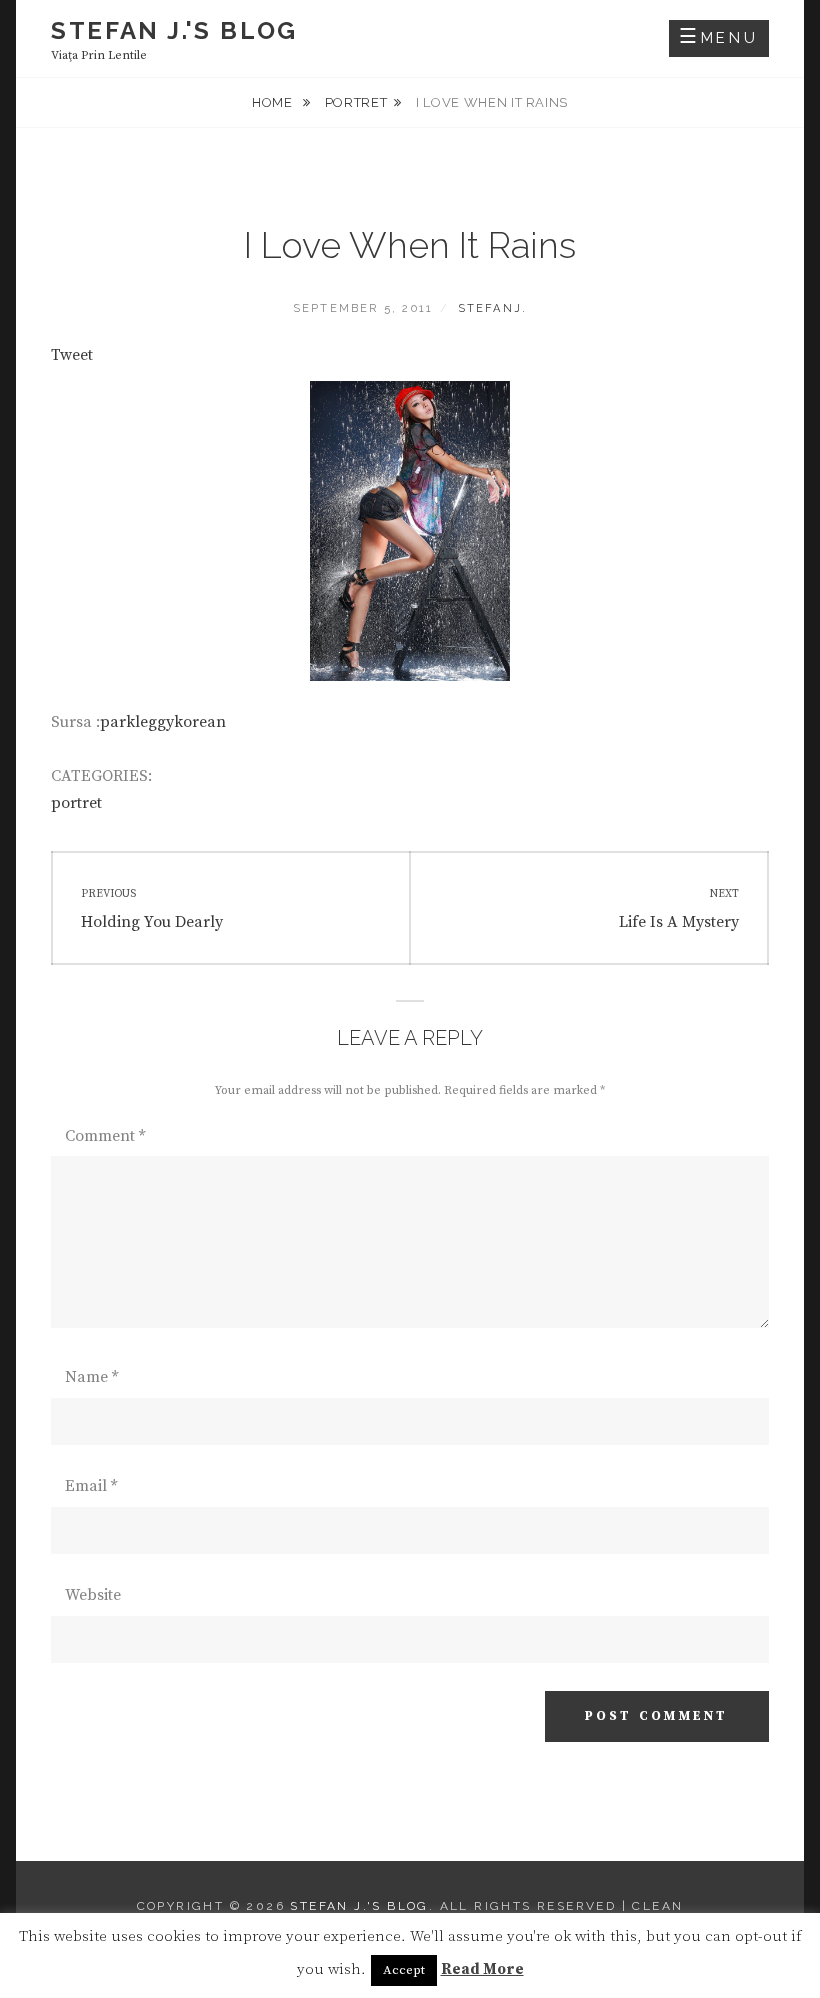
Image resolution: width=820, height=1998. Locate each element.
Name (91, 1377)
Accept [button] (404, 1970)
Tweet (72, 355)
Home (274, 102)
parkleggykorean (163, 722)
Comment (105, 1136)
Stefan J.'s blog (174, 30)
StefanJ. (493, 308)
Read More (482, 1969)
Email (91, 1486)
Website (93, 1595)
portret (356, 102)
